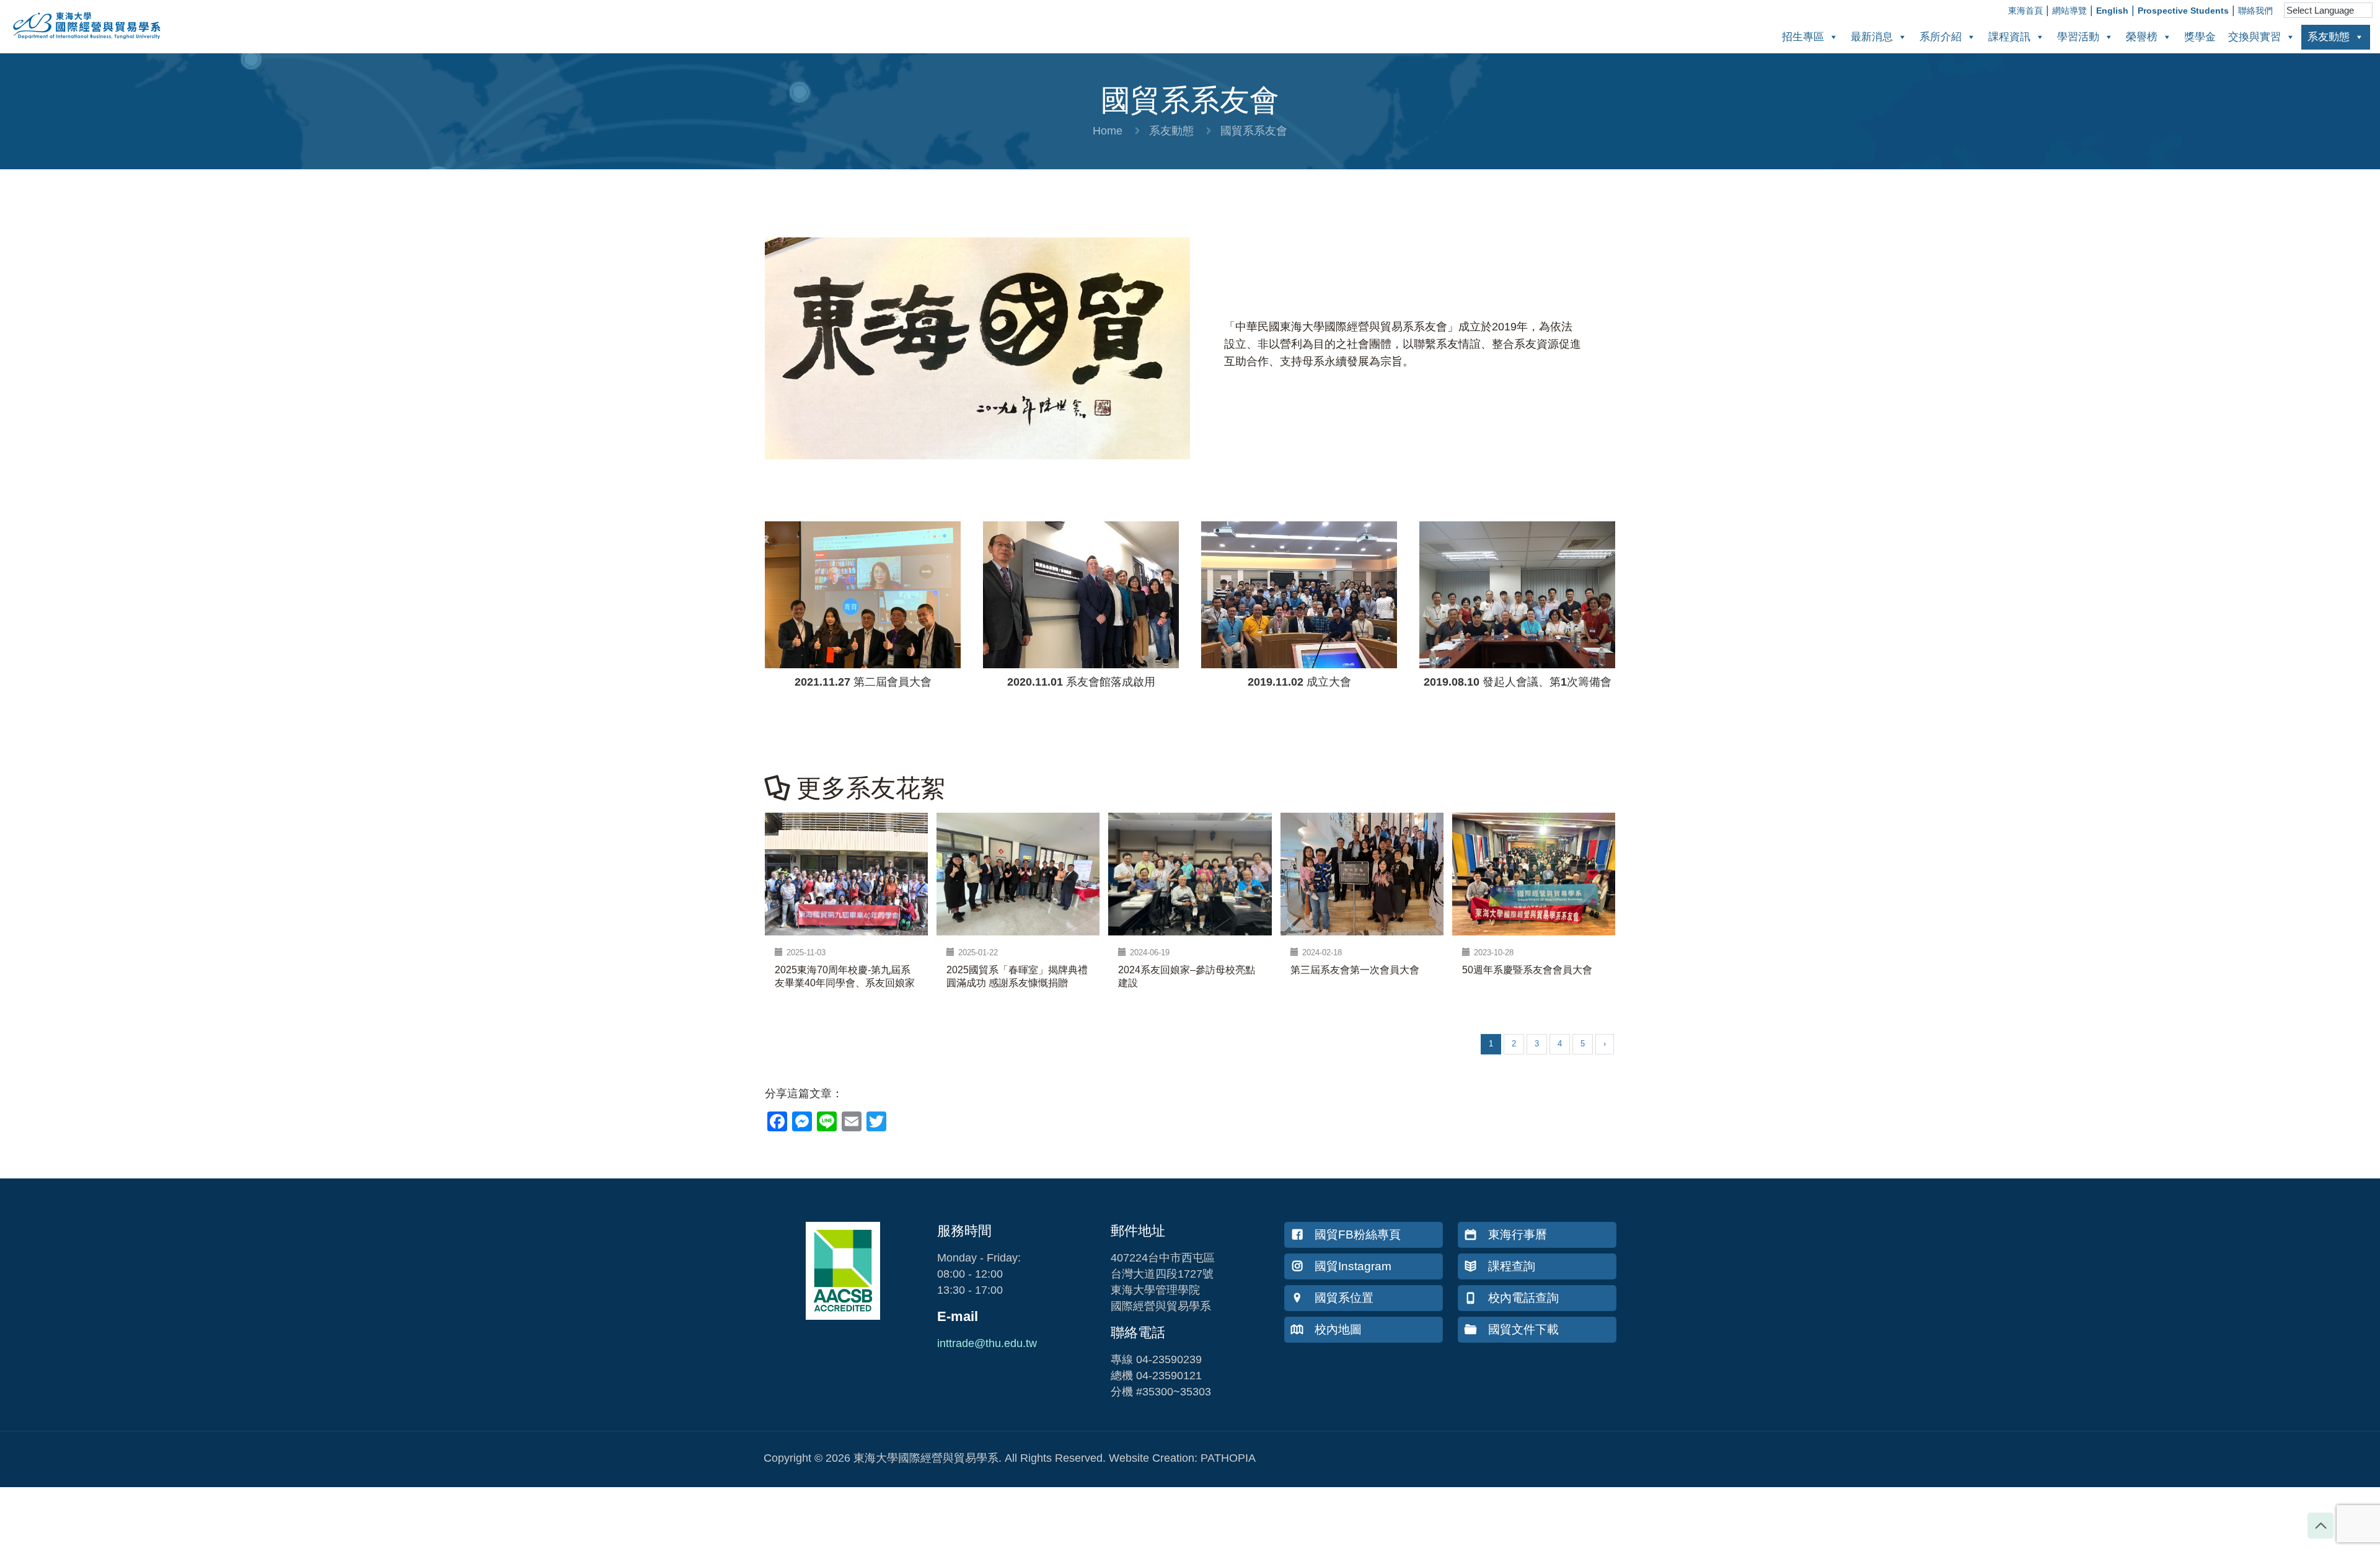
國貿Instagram (1353, 1266)
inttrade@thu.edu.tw (987, 1343)
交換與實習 (2254, 37)
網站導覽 (2069, 11)
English (2112, 11)
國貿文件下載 (1523, 1329)
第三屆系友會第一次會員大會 (1355, 970)
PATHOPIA (1228, 1458)
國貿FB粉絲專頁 (1358, 1235)
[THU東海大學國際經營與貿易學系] (81, 43)
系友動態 (2329, 37)
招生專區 (1803, 37)
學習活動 (2078, 37)
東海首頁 (2025, 11)
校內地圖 (1338, 1329)
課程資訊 (2009, 37)
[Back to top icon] (2320, 1526)
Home (1108, 131)
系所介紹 (1941, 37)
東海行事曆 (1518, 1235)
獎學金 (2200, 37)
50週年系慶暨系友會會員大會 (1527, 970)
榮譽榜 (2142, 37)
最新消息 (1872, 37)
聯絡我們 (2255, 11)
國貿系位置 (1344, 1298)
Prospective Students (2183, 11)
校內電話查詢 (1523, 1298)
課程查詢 (1512, 1266)
